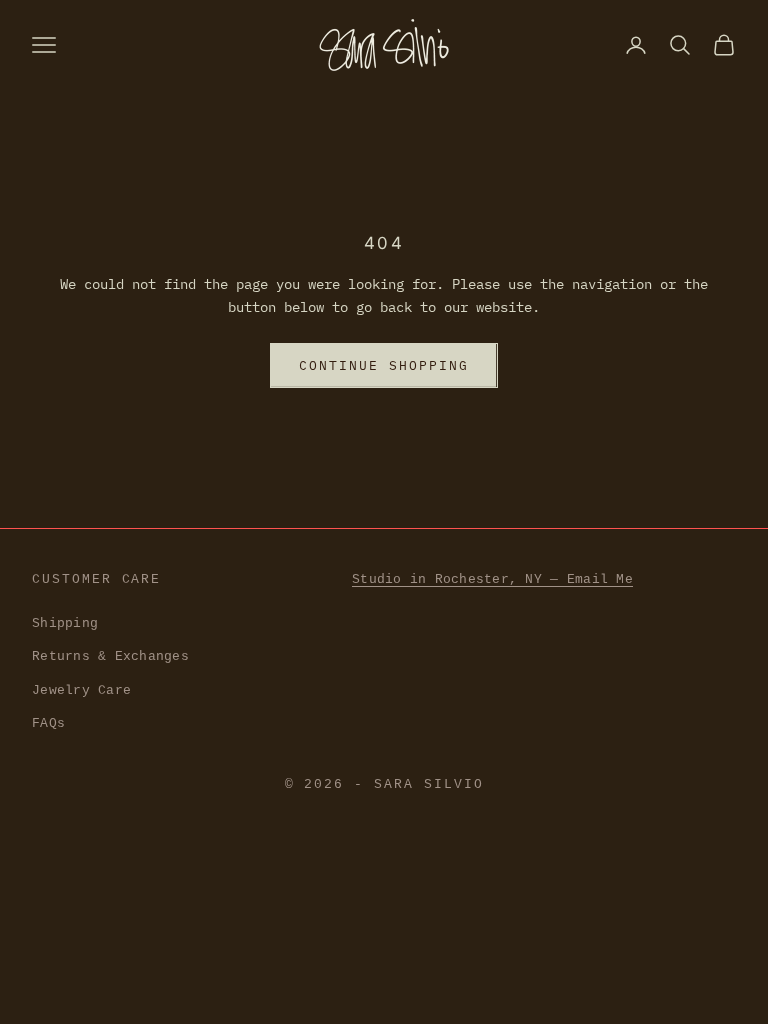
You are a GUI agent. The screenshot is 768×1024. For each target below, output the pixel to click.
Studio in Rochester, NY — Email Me (492, 579)
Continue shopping (383, 365)
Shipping (65, 623)
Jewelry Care (81, 690)
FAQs (48, 723)
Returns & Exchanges (110, 656)
